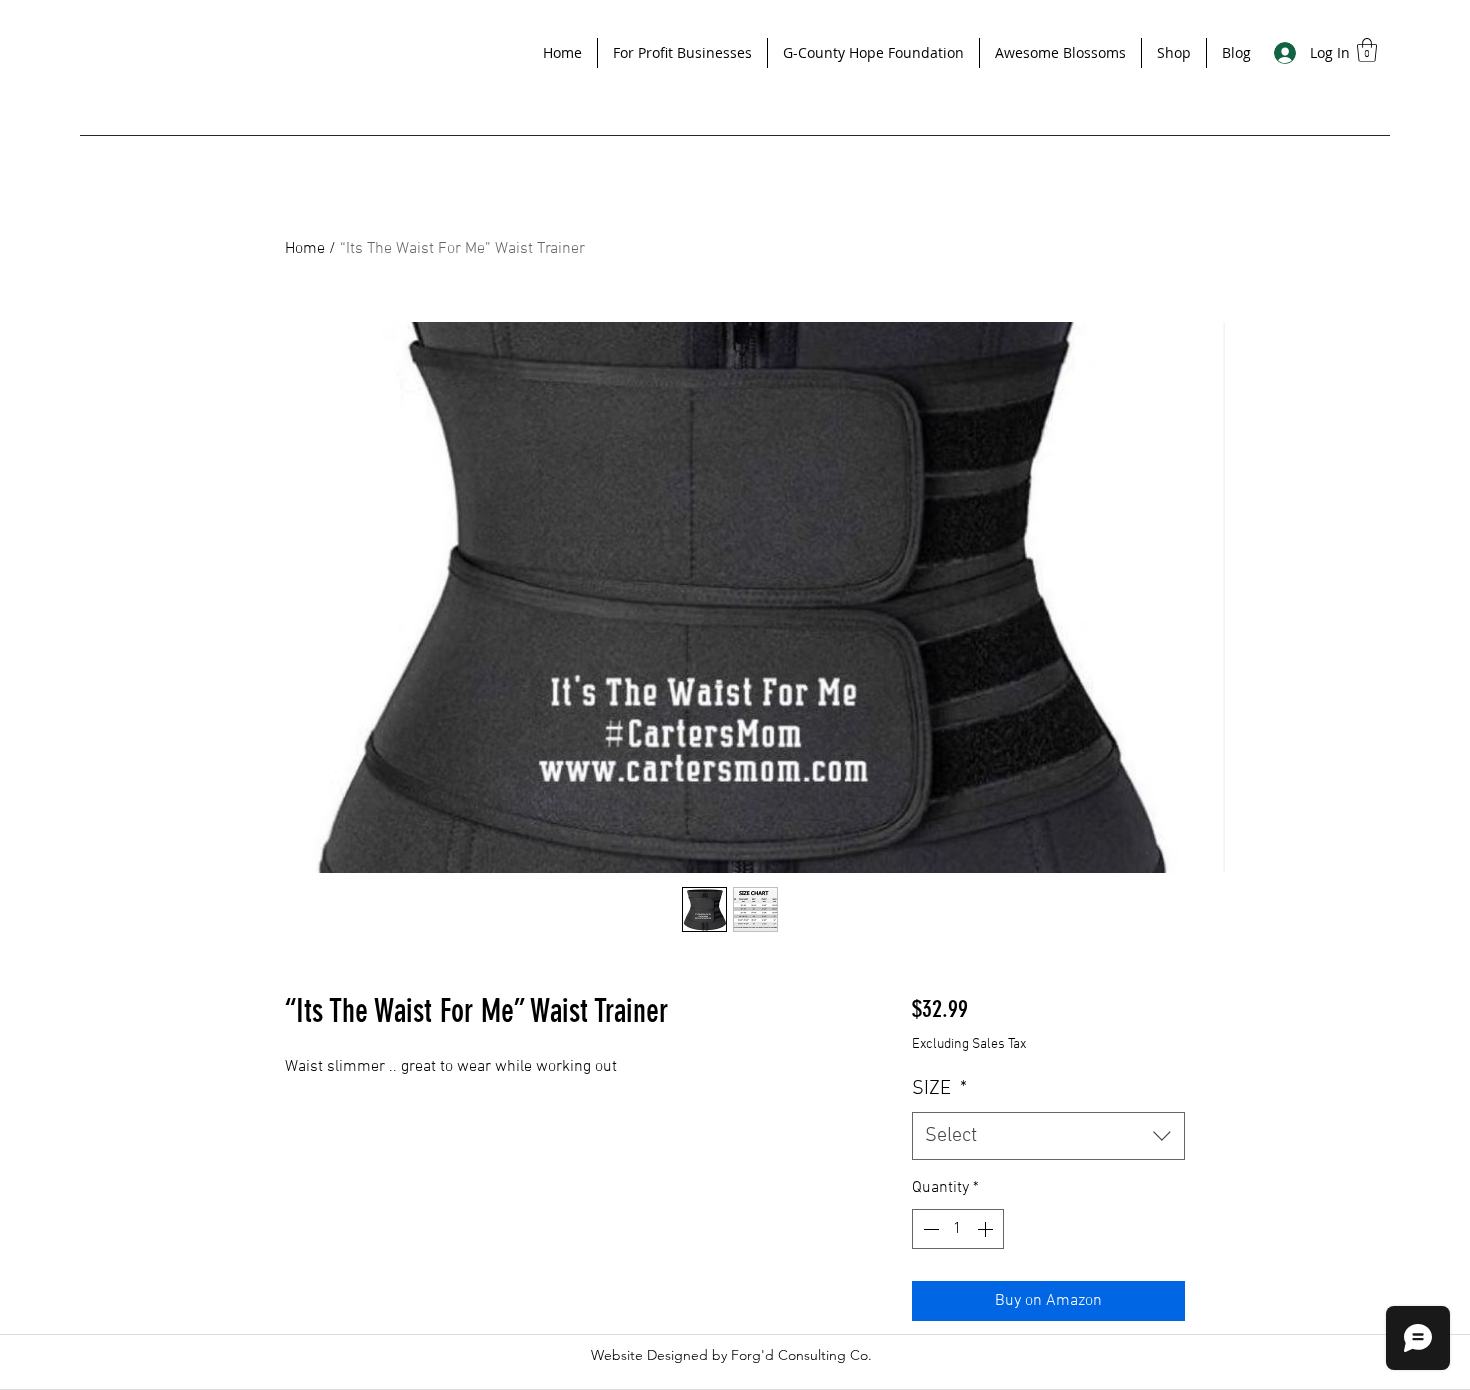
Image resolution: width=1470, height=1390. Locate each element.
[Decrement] (929, 1229)
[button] (682, 53)
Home (305, 249)
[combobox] (1048, 1136)
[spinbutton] (958, 1229)
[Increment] (987, 1229)
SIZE (939, 1089)
